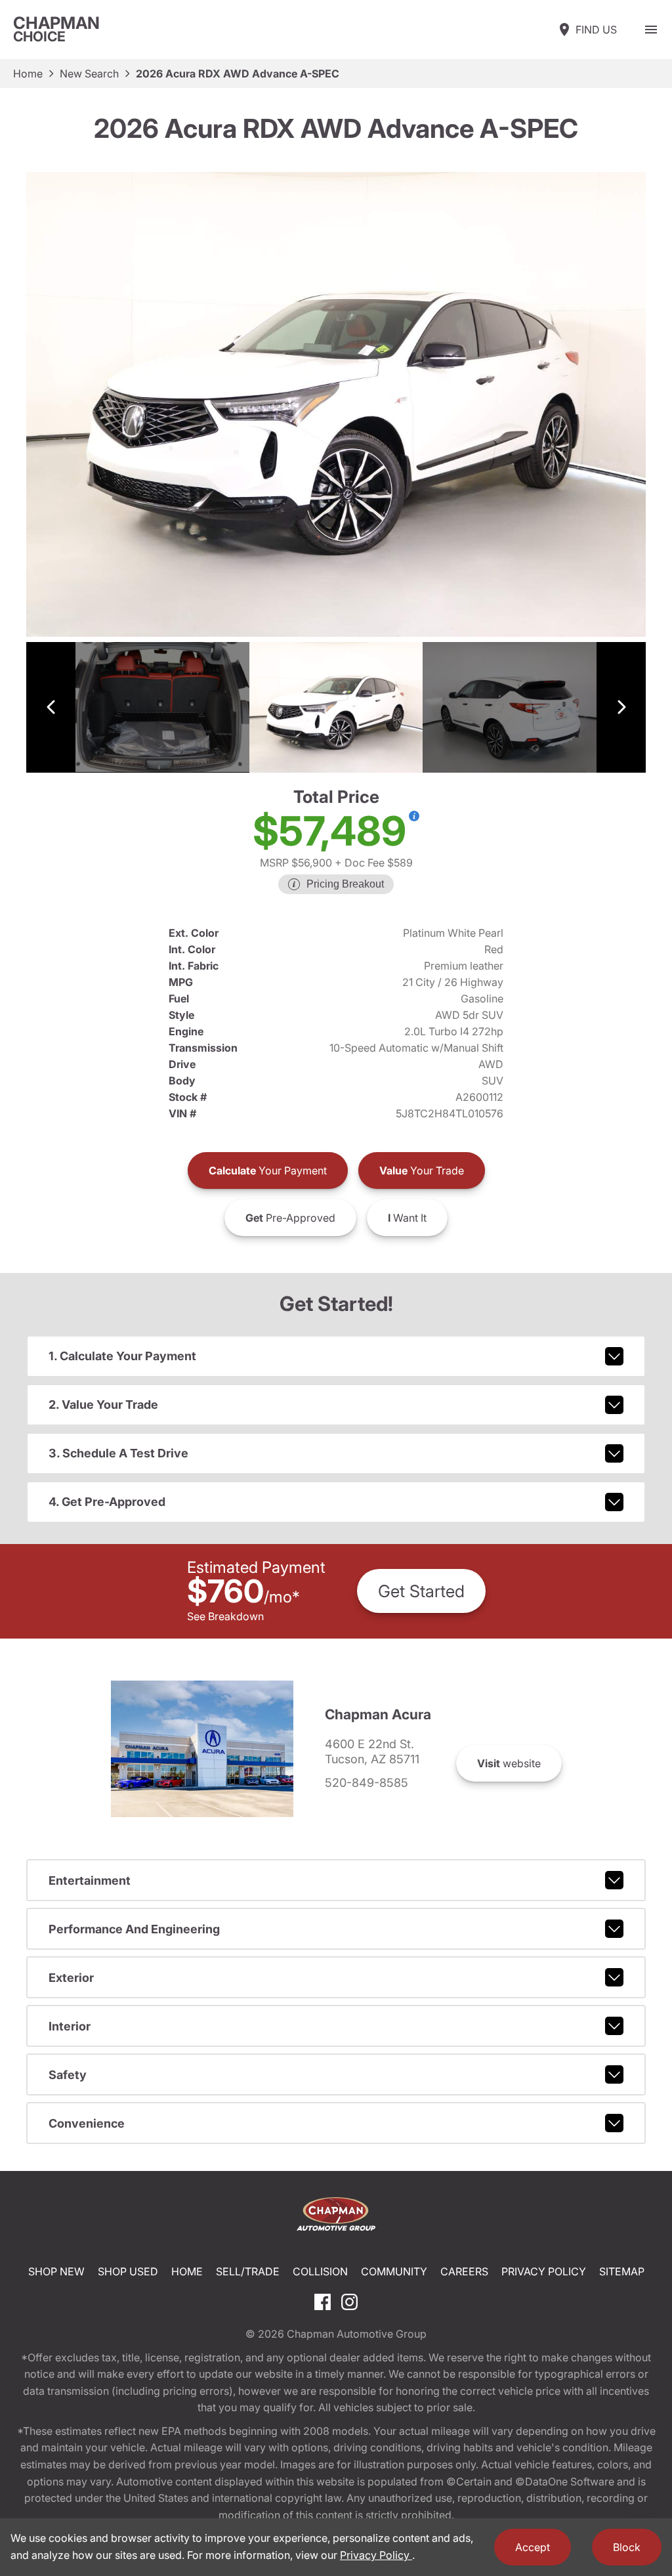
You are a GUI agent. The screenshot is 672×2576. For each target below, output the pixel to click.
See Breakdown (225, 1616)
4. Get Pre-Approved (107, 1502)
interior (70, 2026)
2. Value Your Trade (103, 1405)
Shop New (56, 2271)
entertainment (90, 1880)
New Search (89, 74)
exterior (71, 1978)
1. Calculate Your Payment (122, 1356)
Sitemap (622, 2271)
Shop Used (128, 2271)
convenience (87, 2123)
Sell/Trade (248, 2271)
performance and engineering (134, 1929)
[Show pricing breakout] (414, 816)
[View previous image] (51, 707)
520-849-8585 (367, 1783)
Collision (320, 2271)
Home (28, 74)
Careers (464, 2271)
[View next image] (621, 707)
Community (394, 2271)
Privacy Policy (544, 2271)
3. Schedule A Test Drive (118, 1453)
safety (68, 2075)
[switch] (651, 30)
